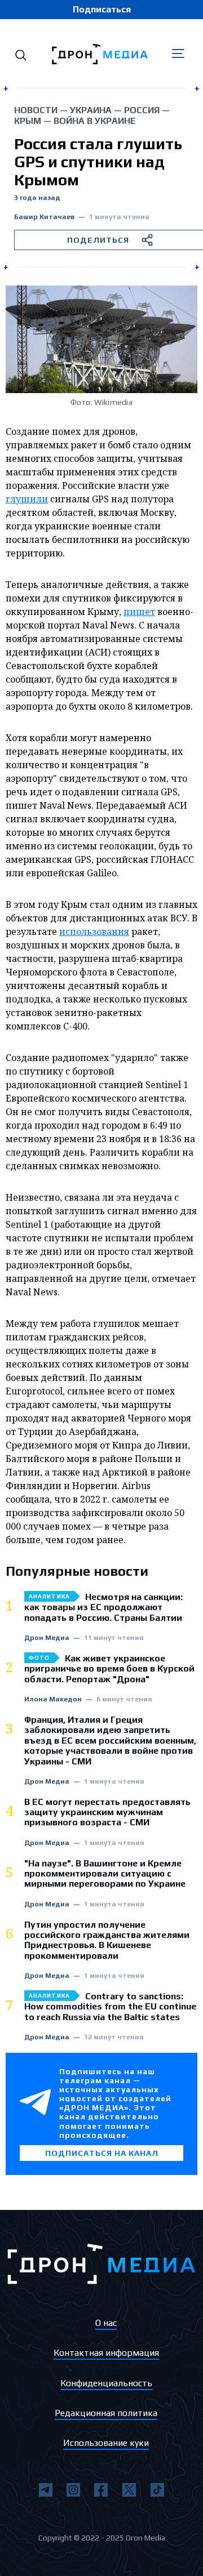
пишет (139, 612)
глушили (27, 499)
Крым (28, 121)
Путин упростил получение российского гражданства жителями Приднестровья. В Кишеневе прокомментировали (107, 1940)
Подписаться (102, 9)
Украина (91, 110)
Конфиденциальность (106, 2383)
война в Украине (95, 121)
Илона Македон (53, 1699)
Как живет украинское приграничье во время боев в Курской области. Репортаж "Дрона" (109, 1669)
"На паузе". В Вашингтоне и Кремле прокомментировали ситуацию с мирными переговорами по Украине (105, 1874)
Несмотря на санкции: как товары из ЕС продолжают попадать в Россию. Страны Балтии (103, 1608)
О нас (106, 2323)
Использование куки (106, 2443)
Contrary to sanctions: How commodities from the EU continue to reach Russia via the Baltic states (110, 2007)
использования (94, 932)
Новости (36, 110)
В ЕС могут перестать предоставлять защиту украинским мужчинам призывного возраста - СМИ (107, 1813)
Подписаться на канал (102, 2153)
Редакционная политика (106, 2413)
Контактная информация (106, 2353)
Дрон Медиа (47, 1638)
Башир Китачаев (44, 217)
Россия (142, 110)
